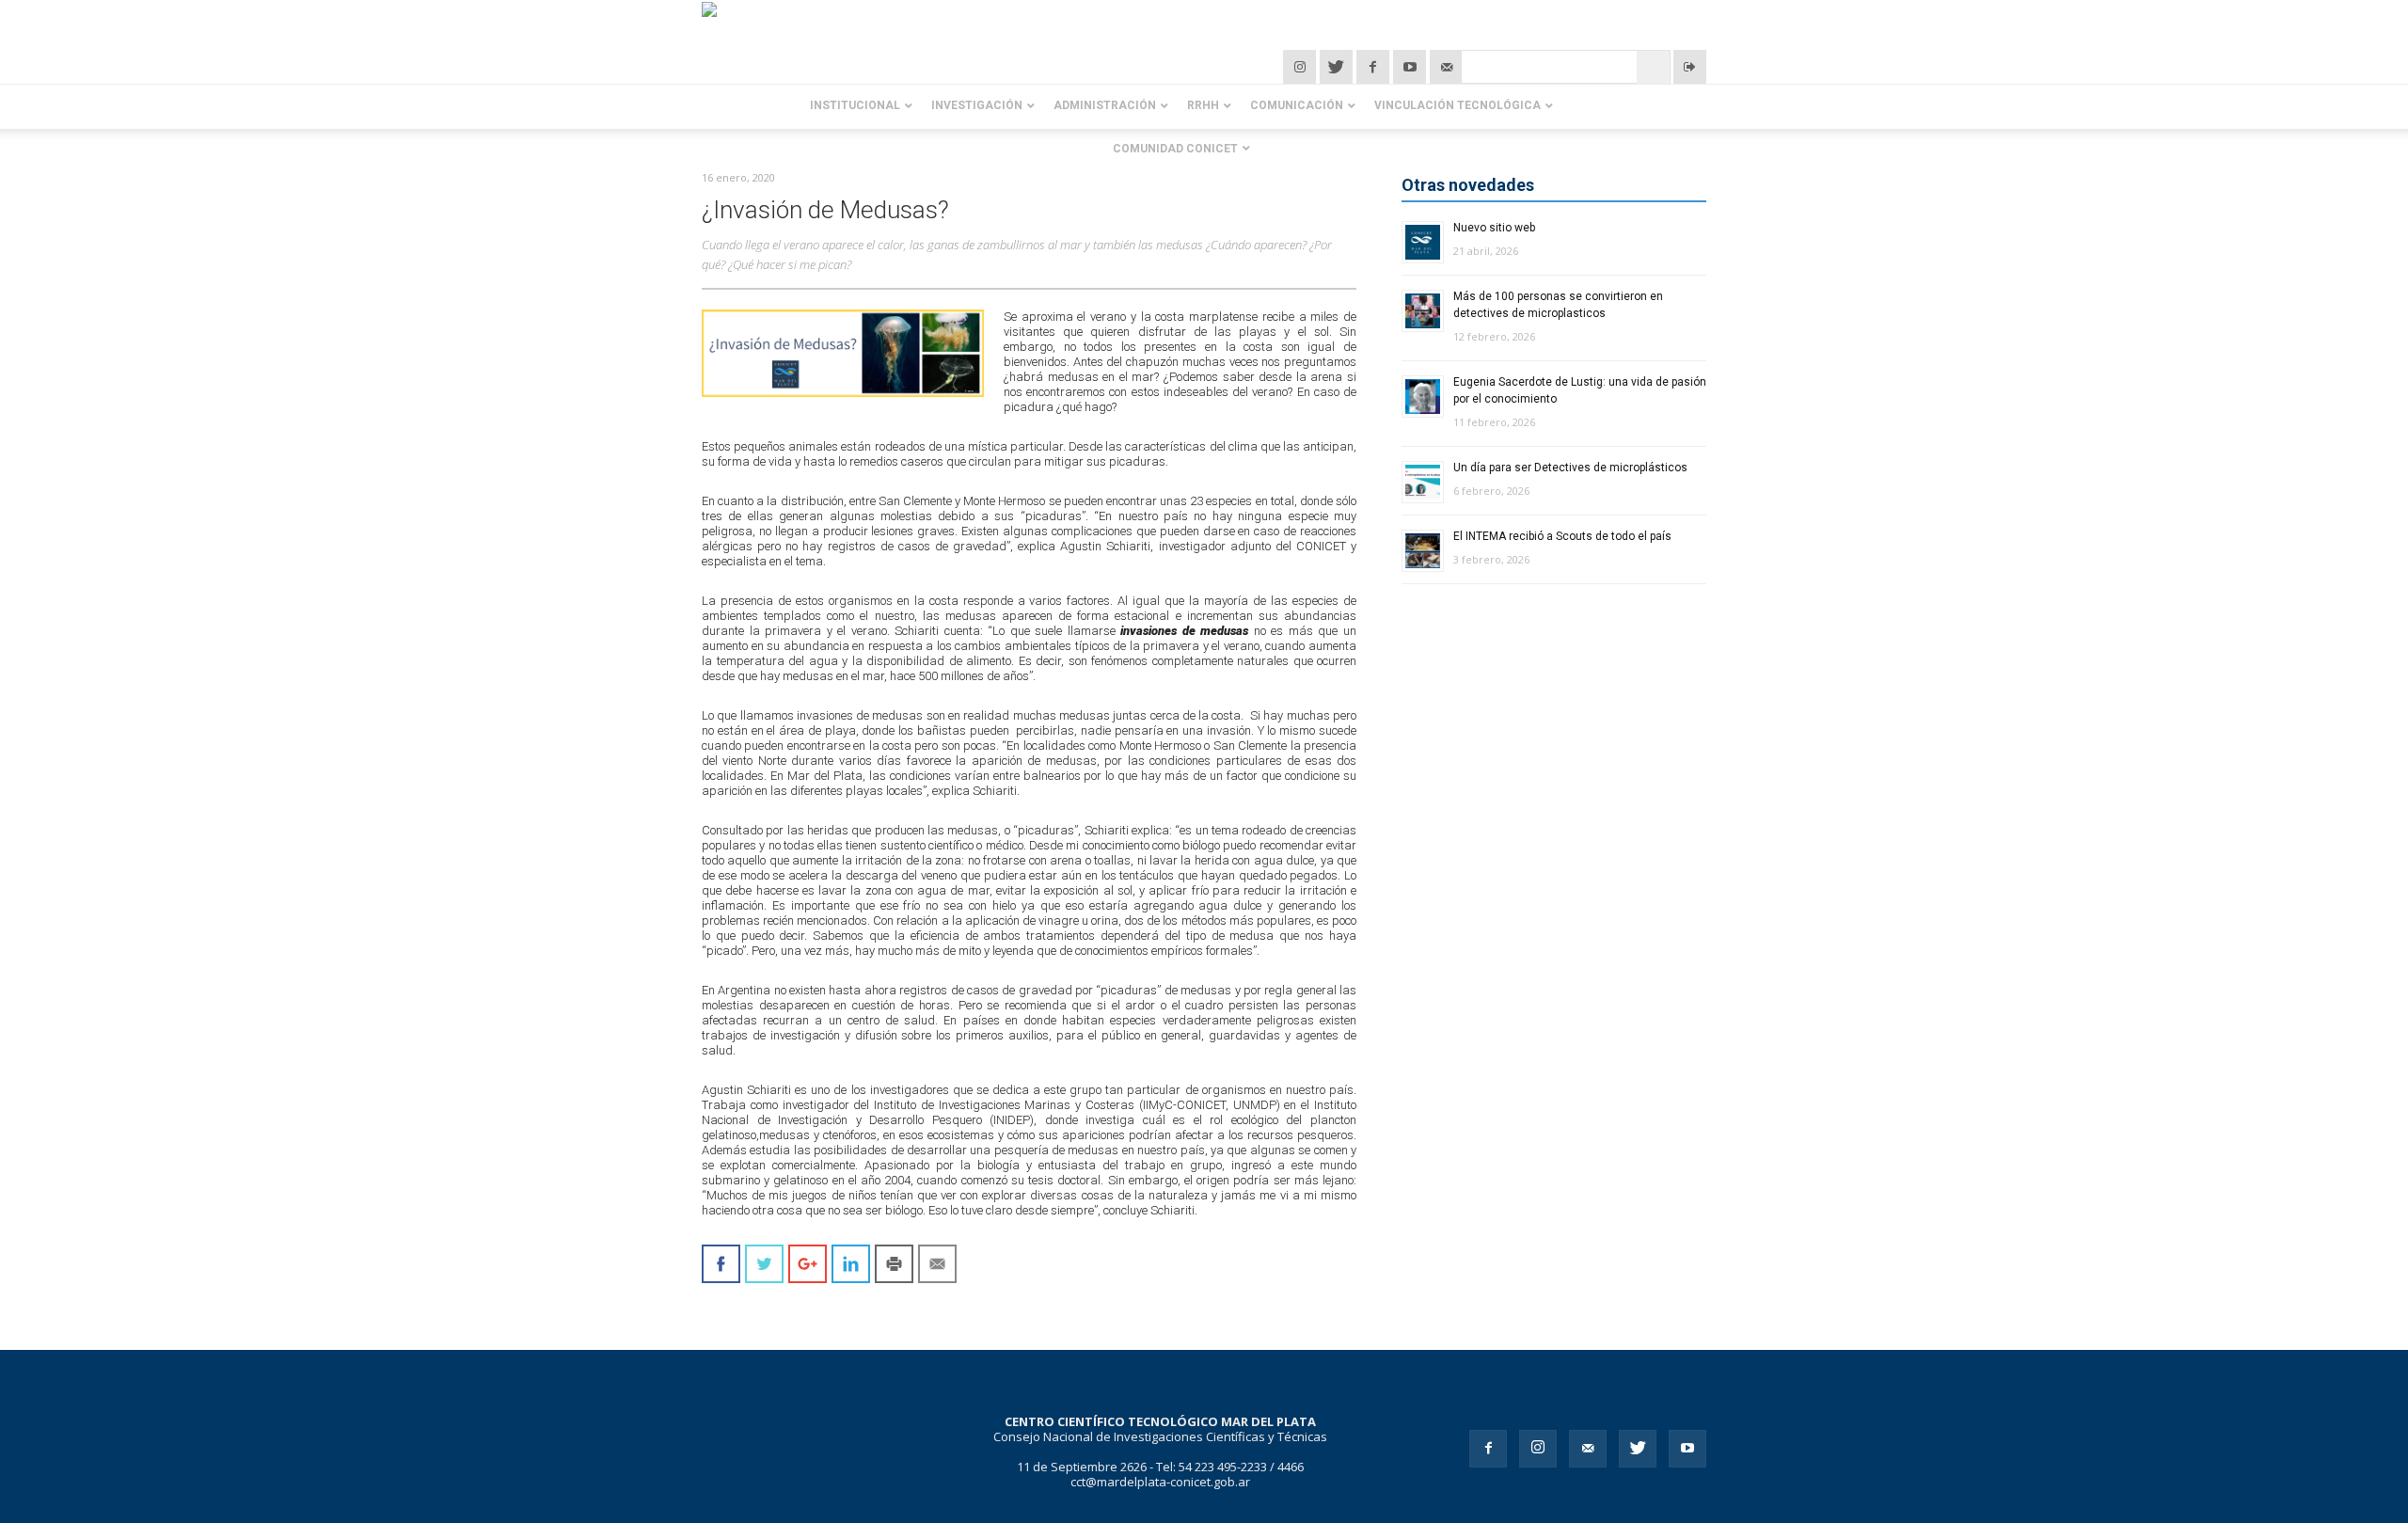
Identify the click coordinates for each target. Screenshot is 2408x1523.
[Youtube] (1687, 1449)
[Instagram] (1301, 67)
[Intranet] (1690, 67)
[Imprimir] (894, 1264)
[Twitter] (1338, 67)
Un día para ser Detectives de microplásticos (1570, 468)
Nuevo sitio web (1494, 228)
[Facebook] (1375, 67)
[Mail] (1588, 1449)
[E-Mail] (1446, 67)
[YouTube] (1411, 67)
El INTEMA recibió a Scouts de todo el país (1562, 536)
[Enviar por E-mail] (937, 1264)
